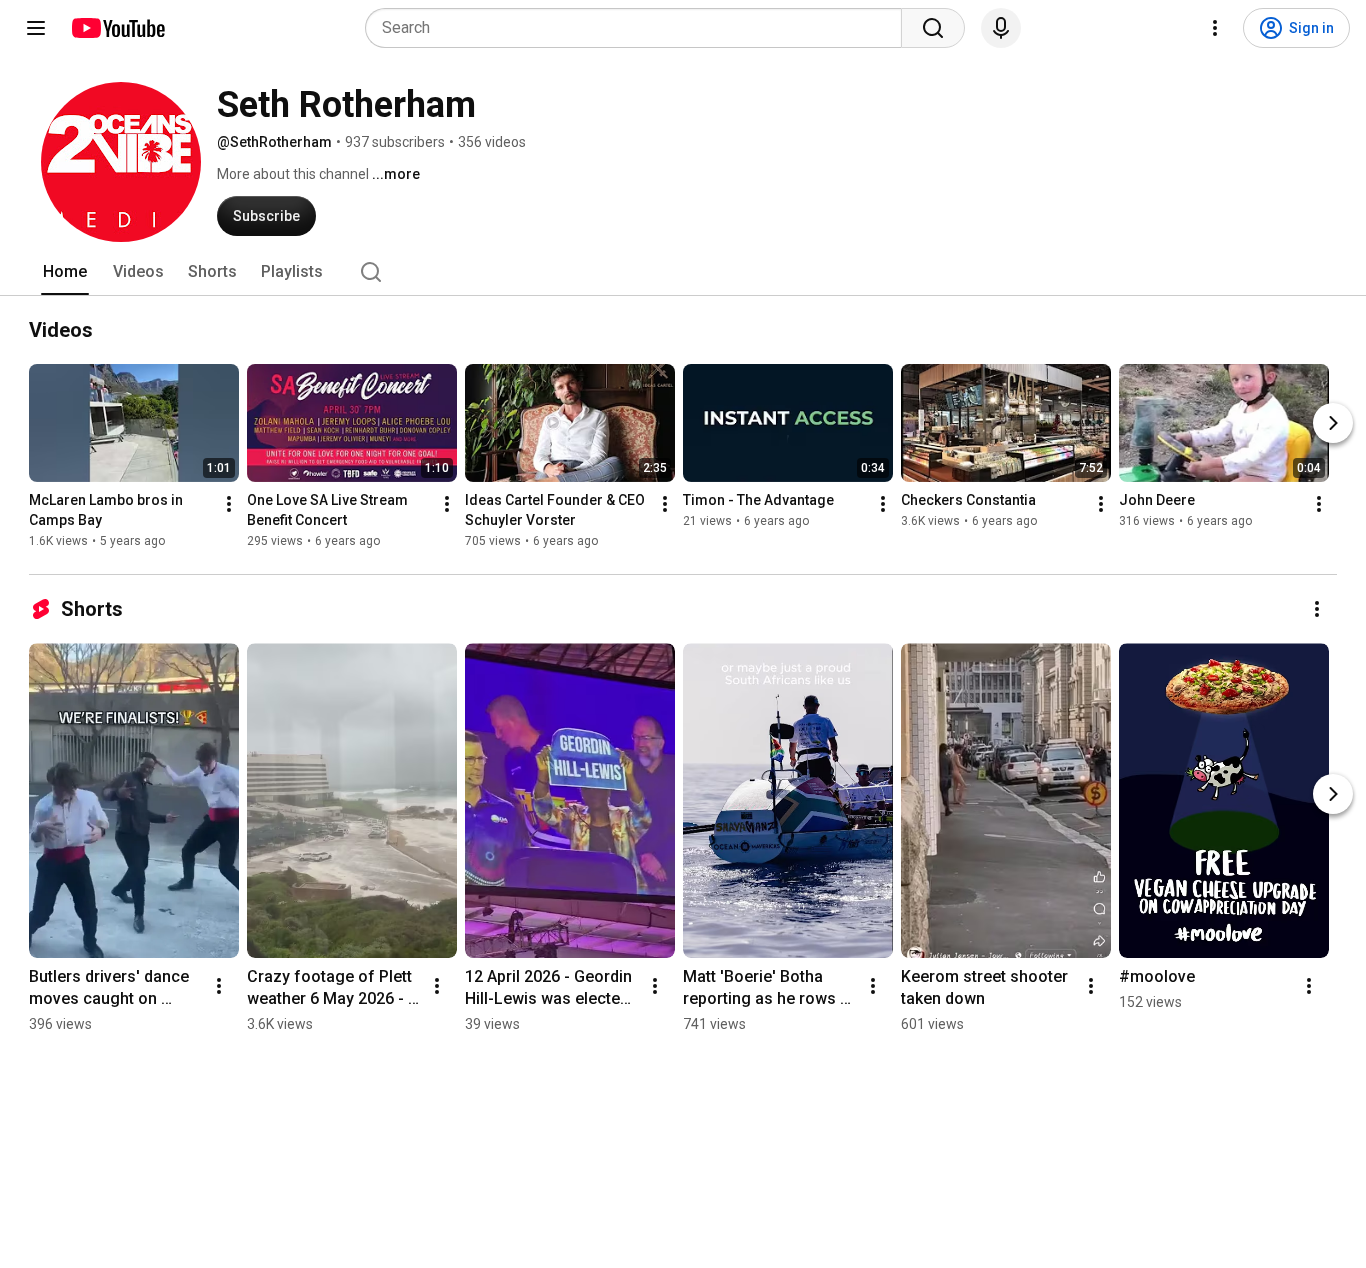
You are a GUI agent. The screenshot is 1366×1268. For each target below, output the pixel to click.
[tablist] (683, 272)
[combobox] (639, 28)
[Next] (1333, 423)
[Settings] (1215, 28)
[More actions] (229, 504)
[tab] (65, 272)
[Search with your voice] (1001, 28)
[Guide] (36, 28)
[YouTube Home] (117, 28)
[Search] (933, 28)
